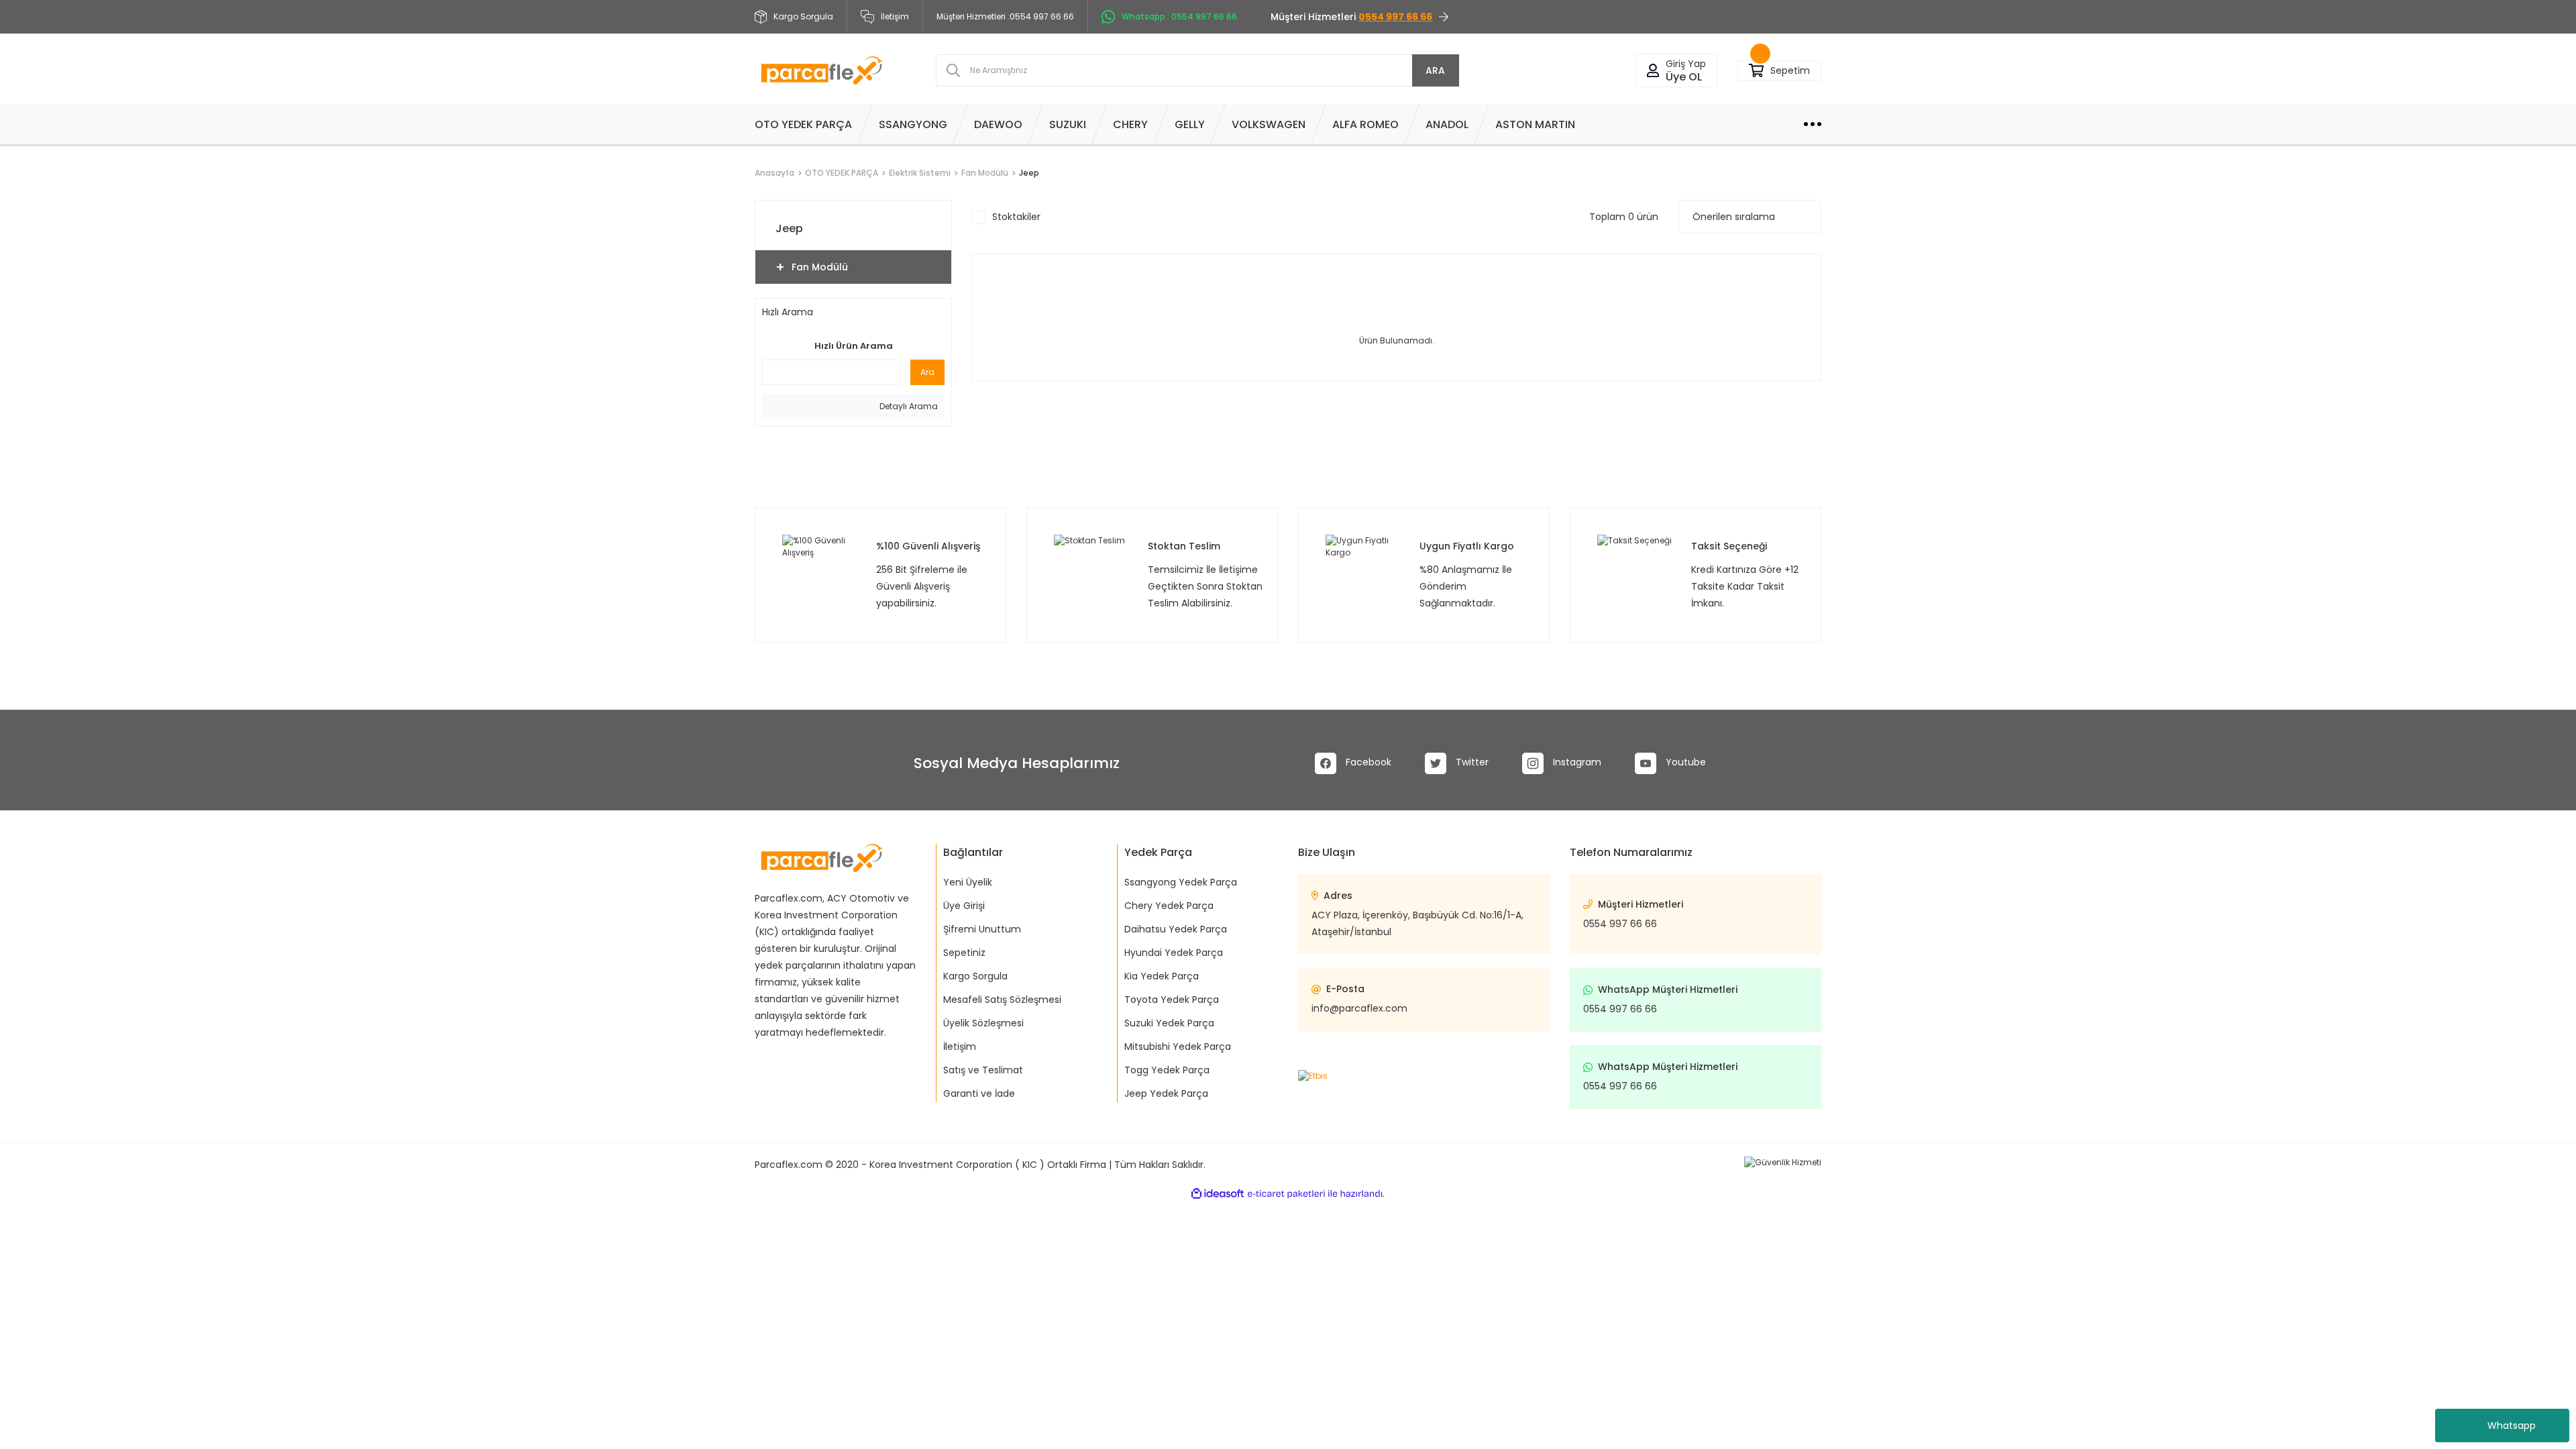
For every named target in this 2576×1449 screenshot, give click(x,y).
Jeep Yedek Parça (1166, 1093)
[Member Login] (1653, 71)
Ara (927, 372)
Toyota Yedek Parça (1172, 1000)
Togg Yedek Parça (1167, 1070)
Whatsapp (2512, 1426)
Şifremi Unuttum (982, 929)
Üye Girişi (964, 906)
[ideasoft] (1218, 1194)
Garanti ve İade (979, 1093)
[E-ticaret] (1286, 1193)
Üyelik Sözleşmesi (983, 1023)
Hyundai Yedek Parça (1174, 953)
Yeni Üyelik (968, 882)
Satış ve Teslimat (983, 1070)
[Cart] (1756, 71)
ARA (1435, 70)
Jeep (1029, 173)
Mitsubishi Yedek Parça (1178, 1046)
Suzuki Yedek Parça (1169, 1023)
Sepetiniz (964, 953)
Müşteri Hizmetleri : (1005, 16)
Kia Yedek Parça (1162, 976)
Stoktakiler (1016, 217)
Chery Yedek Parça (1169, 906)
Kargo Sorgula (975, 976)
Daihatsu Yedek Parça (1176, 929)
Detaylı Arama (908, 406)
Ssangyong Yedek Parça (1181, 882)
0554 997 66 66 (1620, 924)
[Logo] (821, 70)
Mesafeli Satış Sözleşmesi (1002, 1000)
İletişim (895, 16)
